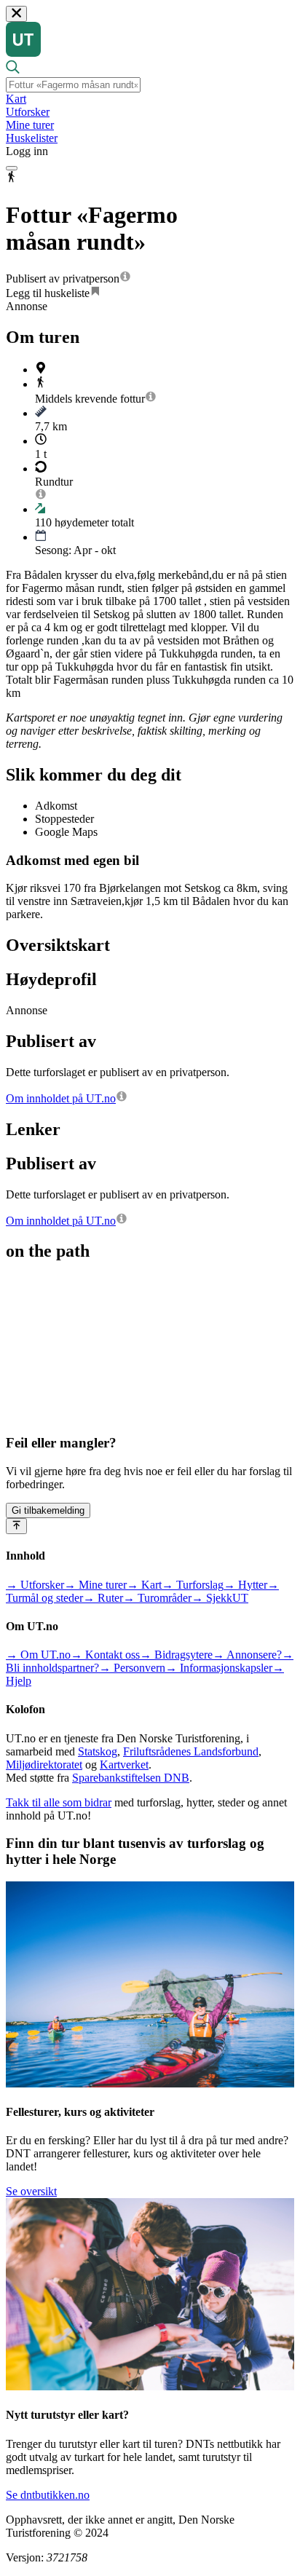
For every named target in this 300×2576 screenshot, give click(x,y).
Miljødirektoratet (44, 1765)
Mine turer (30, 125)
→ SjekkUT (220, 1598)
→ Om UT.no (38, 1655)
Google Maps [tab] (66, 832)
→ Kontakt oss (105, 1655)
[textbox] (73, 85)
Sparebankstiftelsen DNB (131, 1778)
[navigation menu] (12, 168)
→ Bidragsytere (176, 1655)
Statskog (98, 1751)
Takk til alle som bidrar (59, 1802)
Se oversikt (31, 2191)
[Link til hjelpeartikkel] (125, 278)
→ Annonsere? (247, 1655)
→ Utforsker (35, 1585)
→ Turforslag (193, 1585)
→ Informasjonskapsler (219, 1668)
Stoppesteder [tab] (64, 819)
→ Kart (144, 1585)
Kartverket (124, 1765)
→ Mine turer (95, 1585)
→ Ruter (103, 1598)
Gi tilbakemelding (48, 1510)
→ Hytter (245, 1585)
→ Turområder (157, 1598)
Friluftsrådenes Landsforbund (191, 1751)
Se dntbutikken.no (48, 2495)
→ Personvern (132, 1668)
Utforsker (28, 112)
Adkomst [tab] (56, 806)
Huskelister (32, 138)
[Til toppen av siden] (16, 1526)
